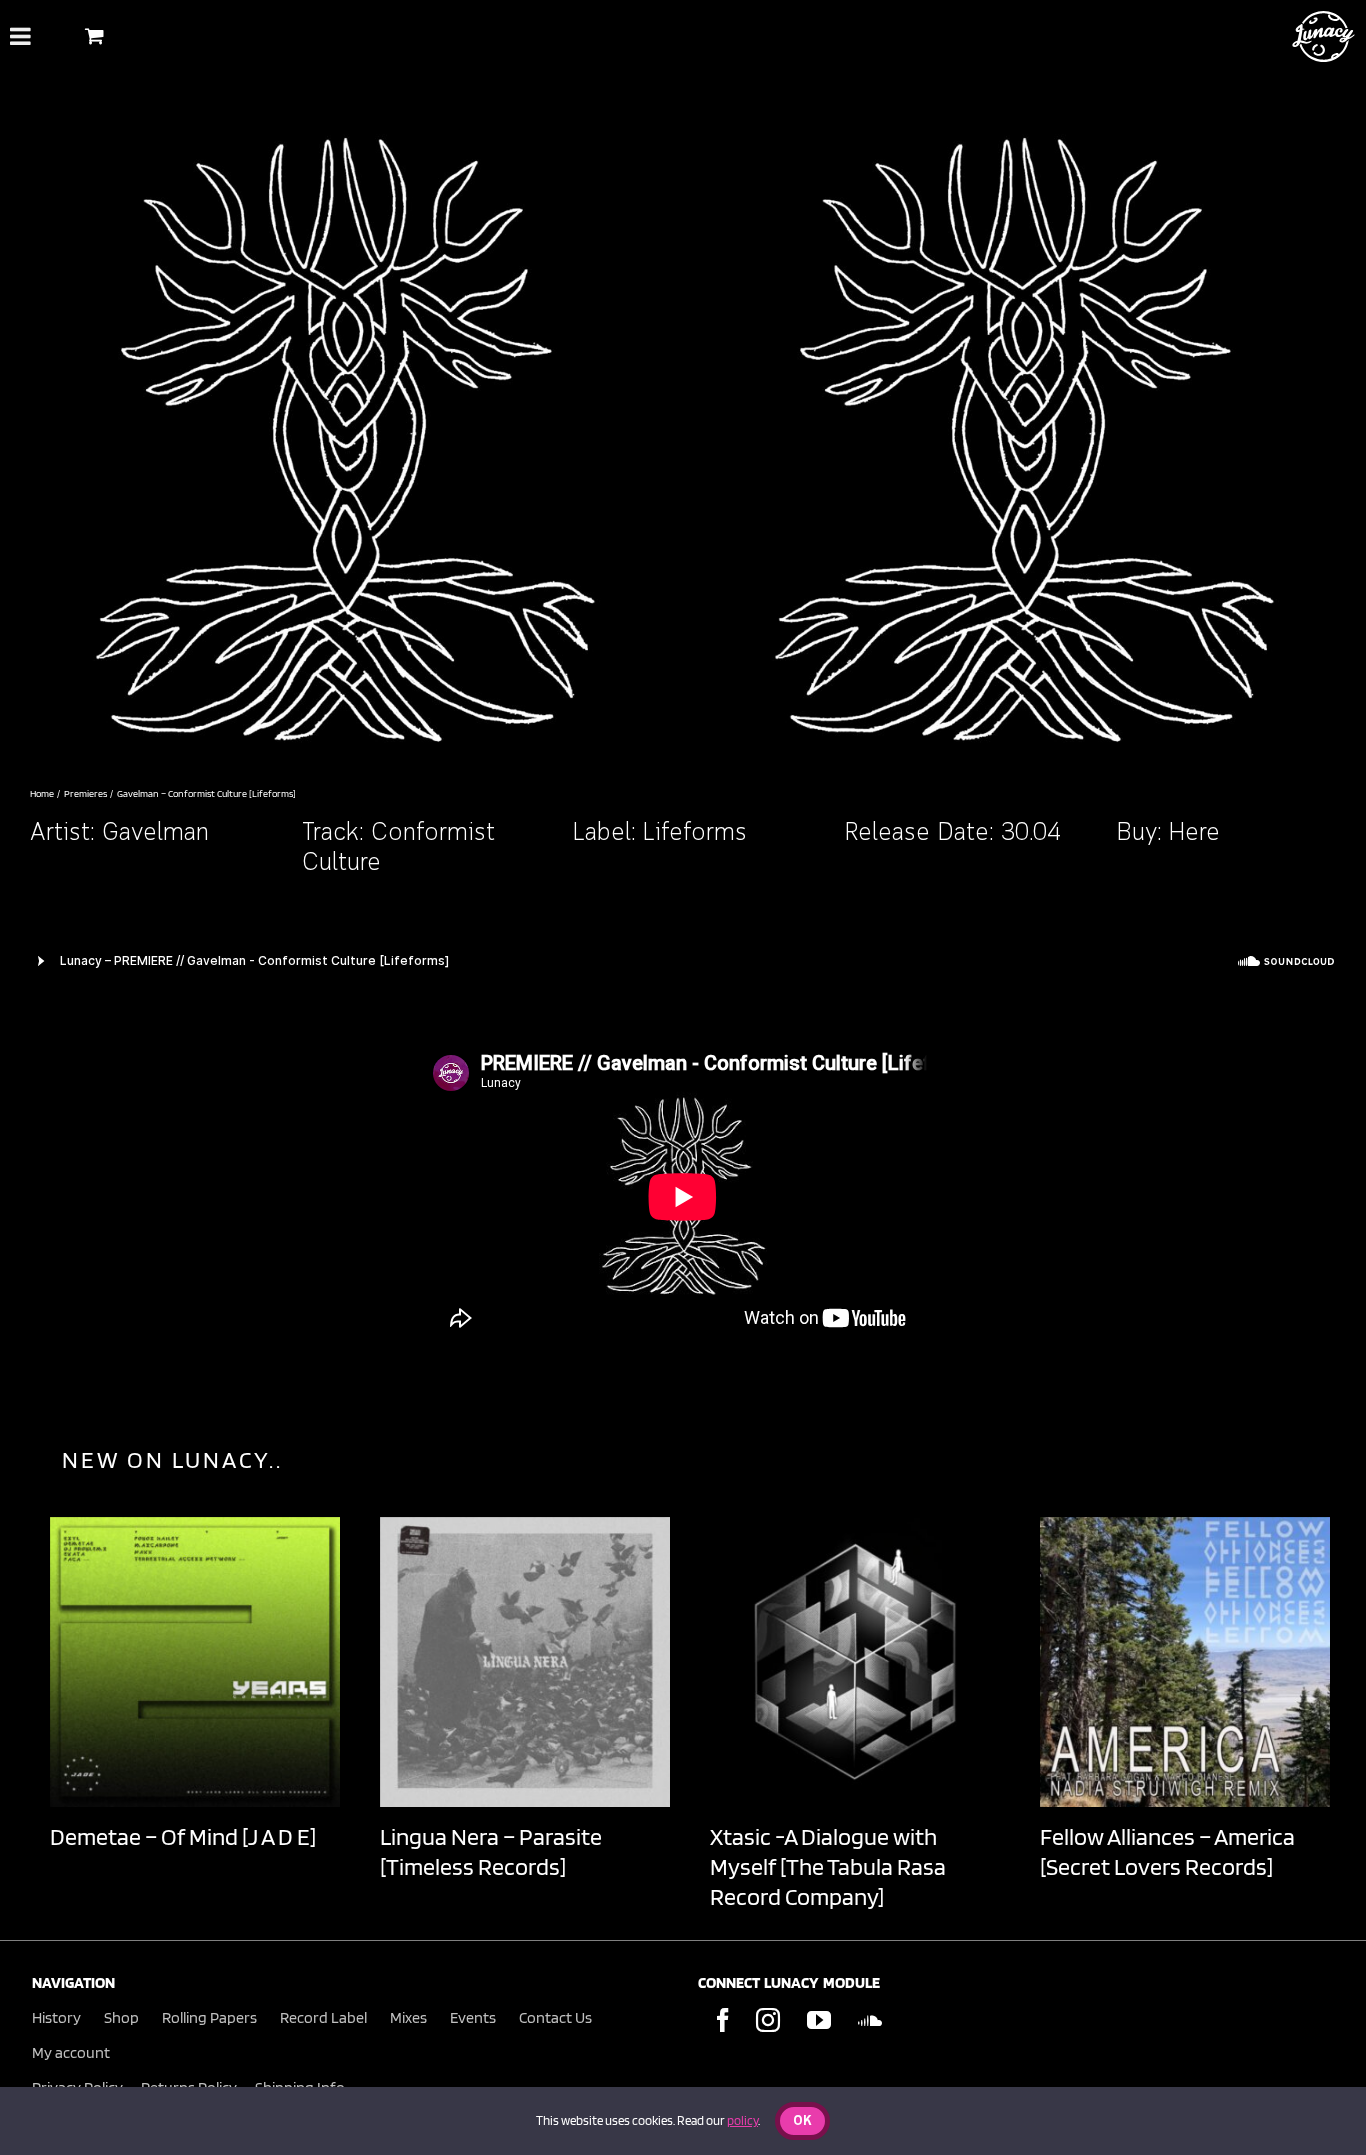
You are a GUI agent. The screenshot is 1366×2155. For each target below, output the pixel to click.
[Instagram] (768, 2020)
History (56, 2017)
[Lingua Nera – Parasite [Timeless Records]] (525, 1662)
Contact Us (555, 2017)
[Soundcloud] (870, 2020)
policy (742, 2120)
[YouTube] (819, 2020)
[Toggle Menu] (20, 36)
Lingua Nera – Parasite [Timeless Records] (491, 1851)
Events (473, 2017)
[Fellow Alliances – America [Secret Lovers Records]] (1185, 1662)
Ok (802, 2121)
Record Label (323, 2017)
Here (1194, 833)
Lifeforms (695, 833)
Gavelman (155, 833)
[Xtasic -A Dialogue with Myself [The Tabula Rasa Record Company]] (855, 1662)
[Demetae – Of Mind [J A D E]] (195, 1662)
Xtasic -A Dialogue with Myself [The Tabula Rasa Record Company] (828, 1866)
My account (71, 2052)
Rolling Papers (209, 2017)
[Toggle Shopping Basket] (94, 35)
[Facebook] (723, 2020)
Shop (121, 2017)
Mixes (408, 2017)
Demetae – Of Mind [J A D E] (183, 1836)
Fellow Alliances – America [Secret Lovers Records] (1167, 1851)
